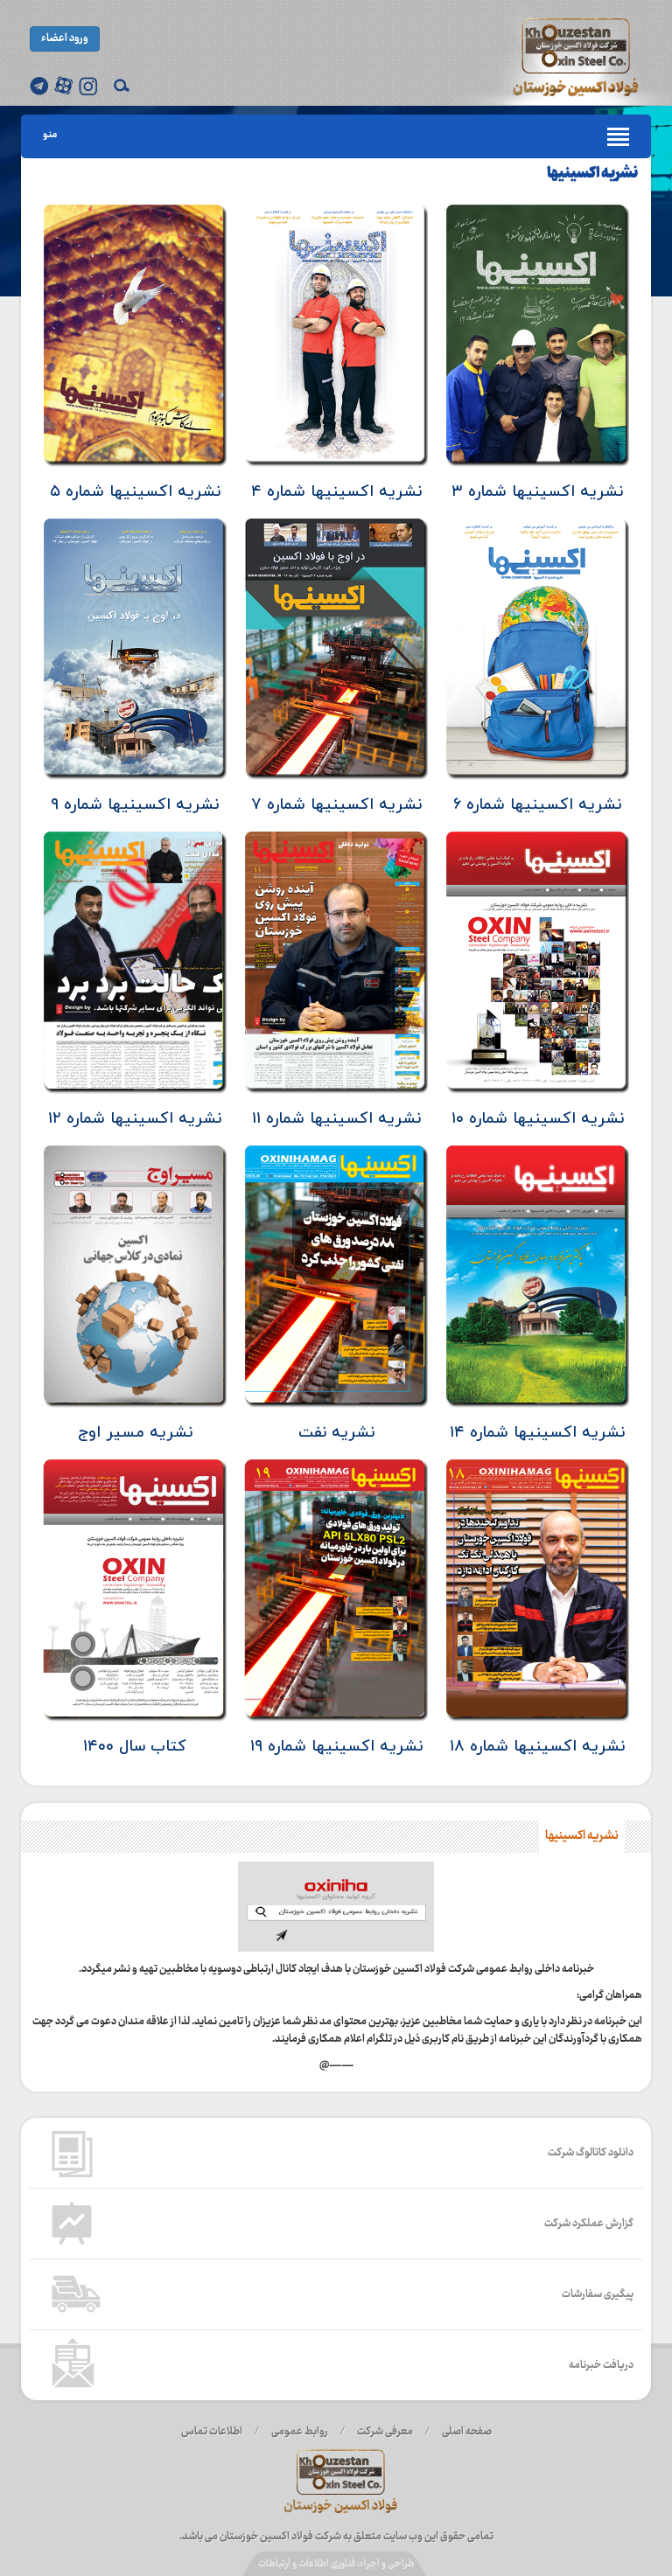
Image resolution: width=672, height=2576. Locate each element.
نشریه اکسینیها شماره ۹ (135, 805)
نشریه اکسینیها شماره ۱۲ (135, 1119)
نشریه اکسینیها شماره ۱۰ (538, 1119)
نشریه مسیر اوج (135, 1433)
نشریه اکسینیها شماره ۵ (135, 492)
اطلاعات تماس (212, 2432)
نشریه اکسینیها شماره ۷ (336, 805)
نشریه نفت (336, 1433)
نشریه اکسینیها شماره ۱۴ (537, 1433)
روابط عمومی (300, 2432)
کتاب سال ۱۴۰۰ (135, 1747)
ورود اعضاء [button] (65, 38)
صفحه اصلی (467, 2432)
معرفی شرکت (385, 2432)
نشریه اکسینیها (592, 174)
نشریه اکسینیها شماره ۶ (537, 805)
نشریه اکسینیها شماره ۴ (336, 492)
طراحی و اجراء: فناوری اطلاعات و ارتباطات (336, 2564)
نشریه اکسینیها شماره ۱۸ (537, 1747)
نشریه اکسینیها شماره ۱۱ (336, 1119)
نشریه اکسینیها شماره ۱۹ (336, 1747)
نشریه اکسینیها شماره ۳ (537, 492)
